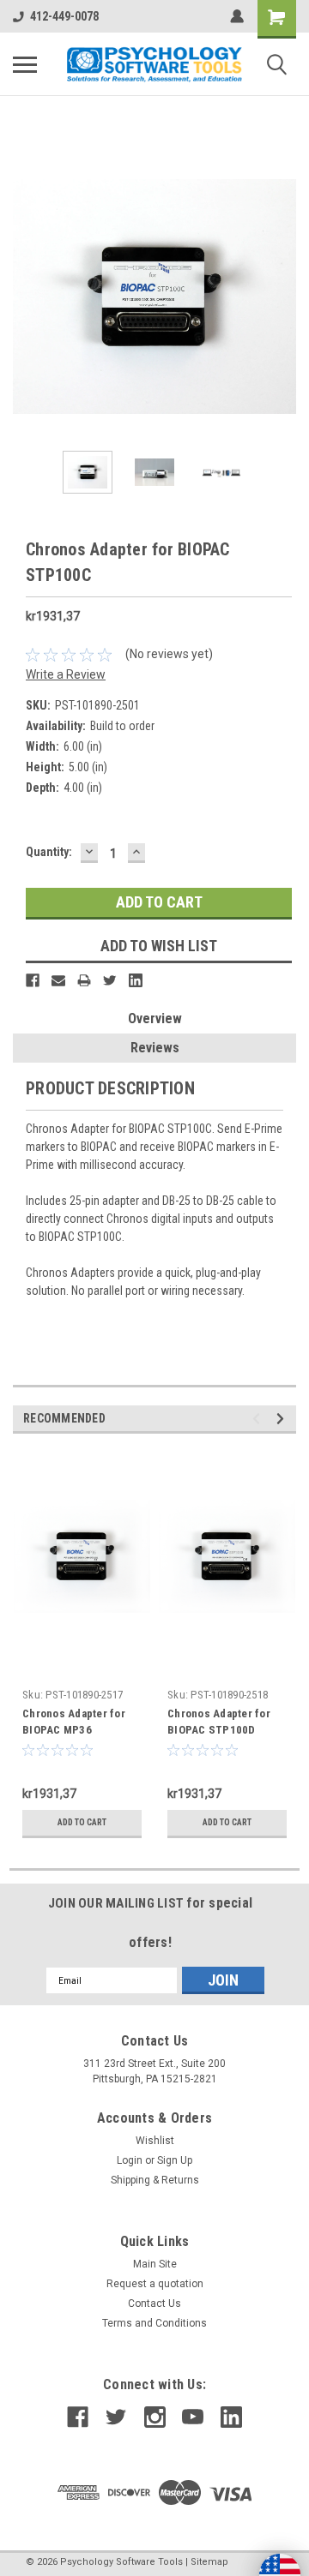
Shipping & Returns (155, 2180)
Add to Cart (82, 1822)
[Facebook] (33, 980)
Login (130, 2160)
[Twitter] (110, 980)
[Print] (84, 980)
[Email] (58, 980)
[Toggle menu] (25, 64)
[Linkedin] (136, 980)
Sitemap (209, 2562)
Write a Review (66, 674)
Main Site (155, 2264)
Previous (26, 297)
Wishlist (155, 2141)
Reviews (155, 1048)
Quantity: (49, 852)
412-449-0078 (64, 16)
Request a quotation (155, 2284)
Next (283, 297)
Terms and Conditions (154, 2323)
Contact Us (154, 2303)
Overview (155, 1018)
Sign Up (175, 2160)
